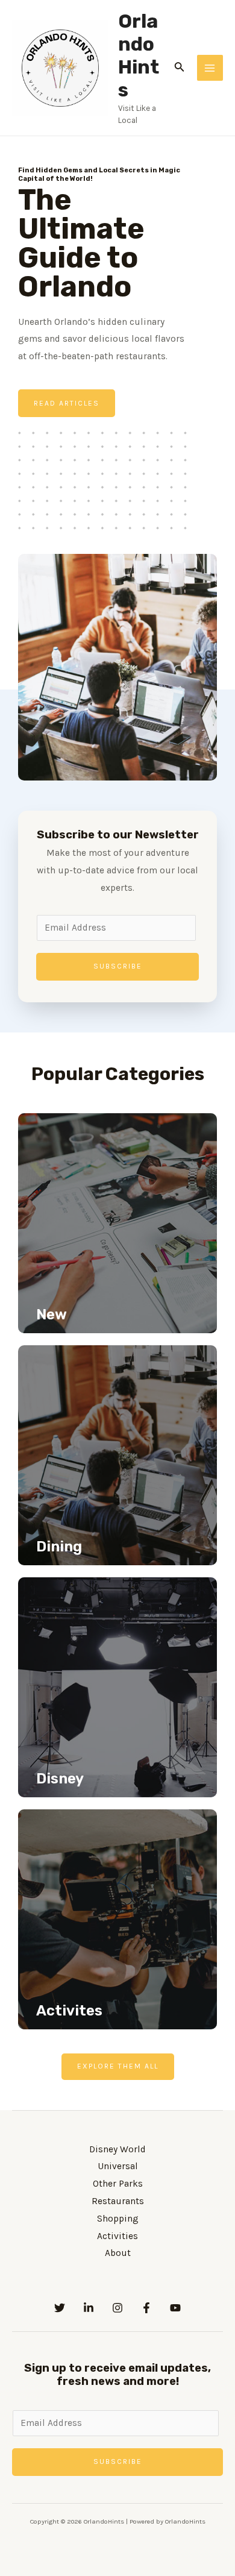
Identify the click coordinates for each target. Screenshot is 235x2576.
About (118, 2253)
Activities (117, 2236)
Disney (60, 1779)
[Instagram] (117, 2308)
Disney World (117, 2149)
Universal (118, 2166)
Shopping (118, 2219)
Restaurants (118, 2201)
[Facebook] (146, 2308)
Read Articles (67, 403)
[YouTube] (175, 2308)
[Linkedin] (89, 2308)
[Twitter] (60, 2308)
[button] (118, 2067)
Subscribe (118, 966)
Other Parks (118, 2184)
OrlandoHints (139, 56)
